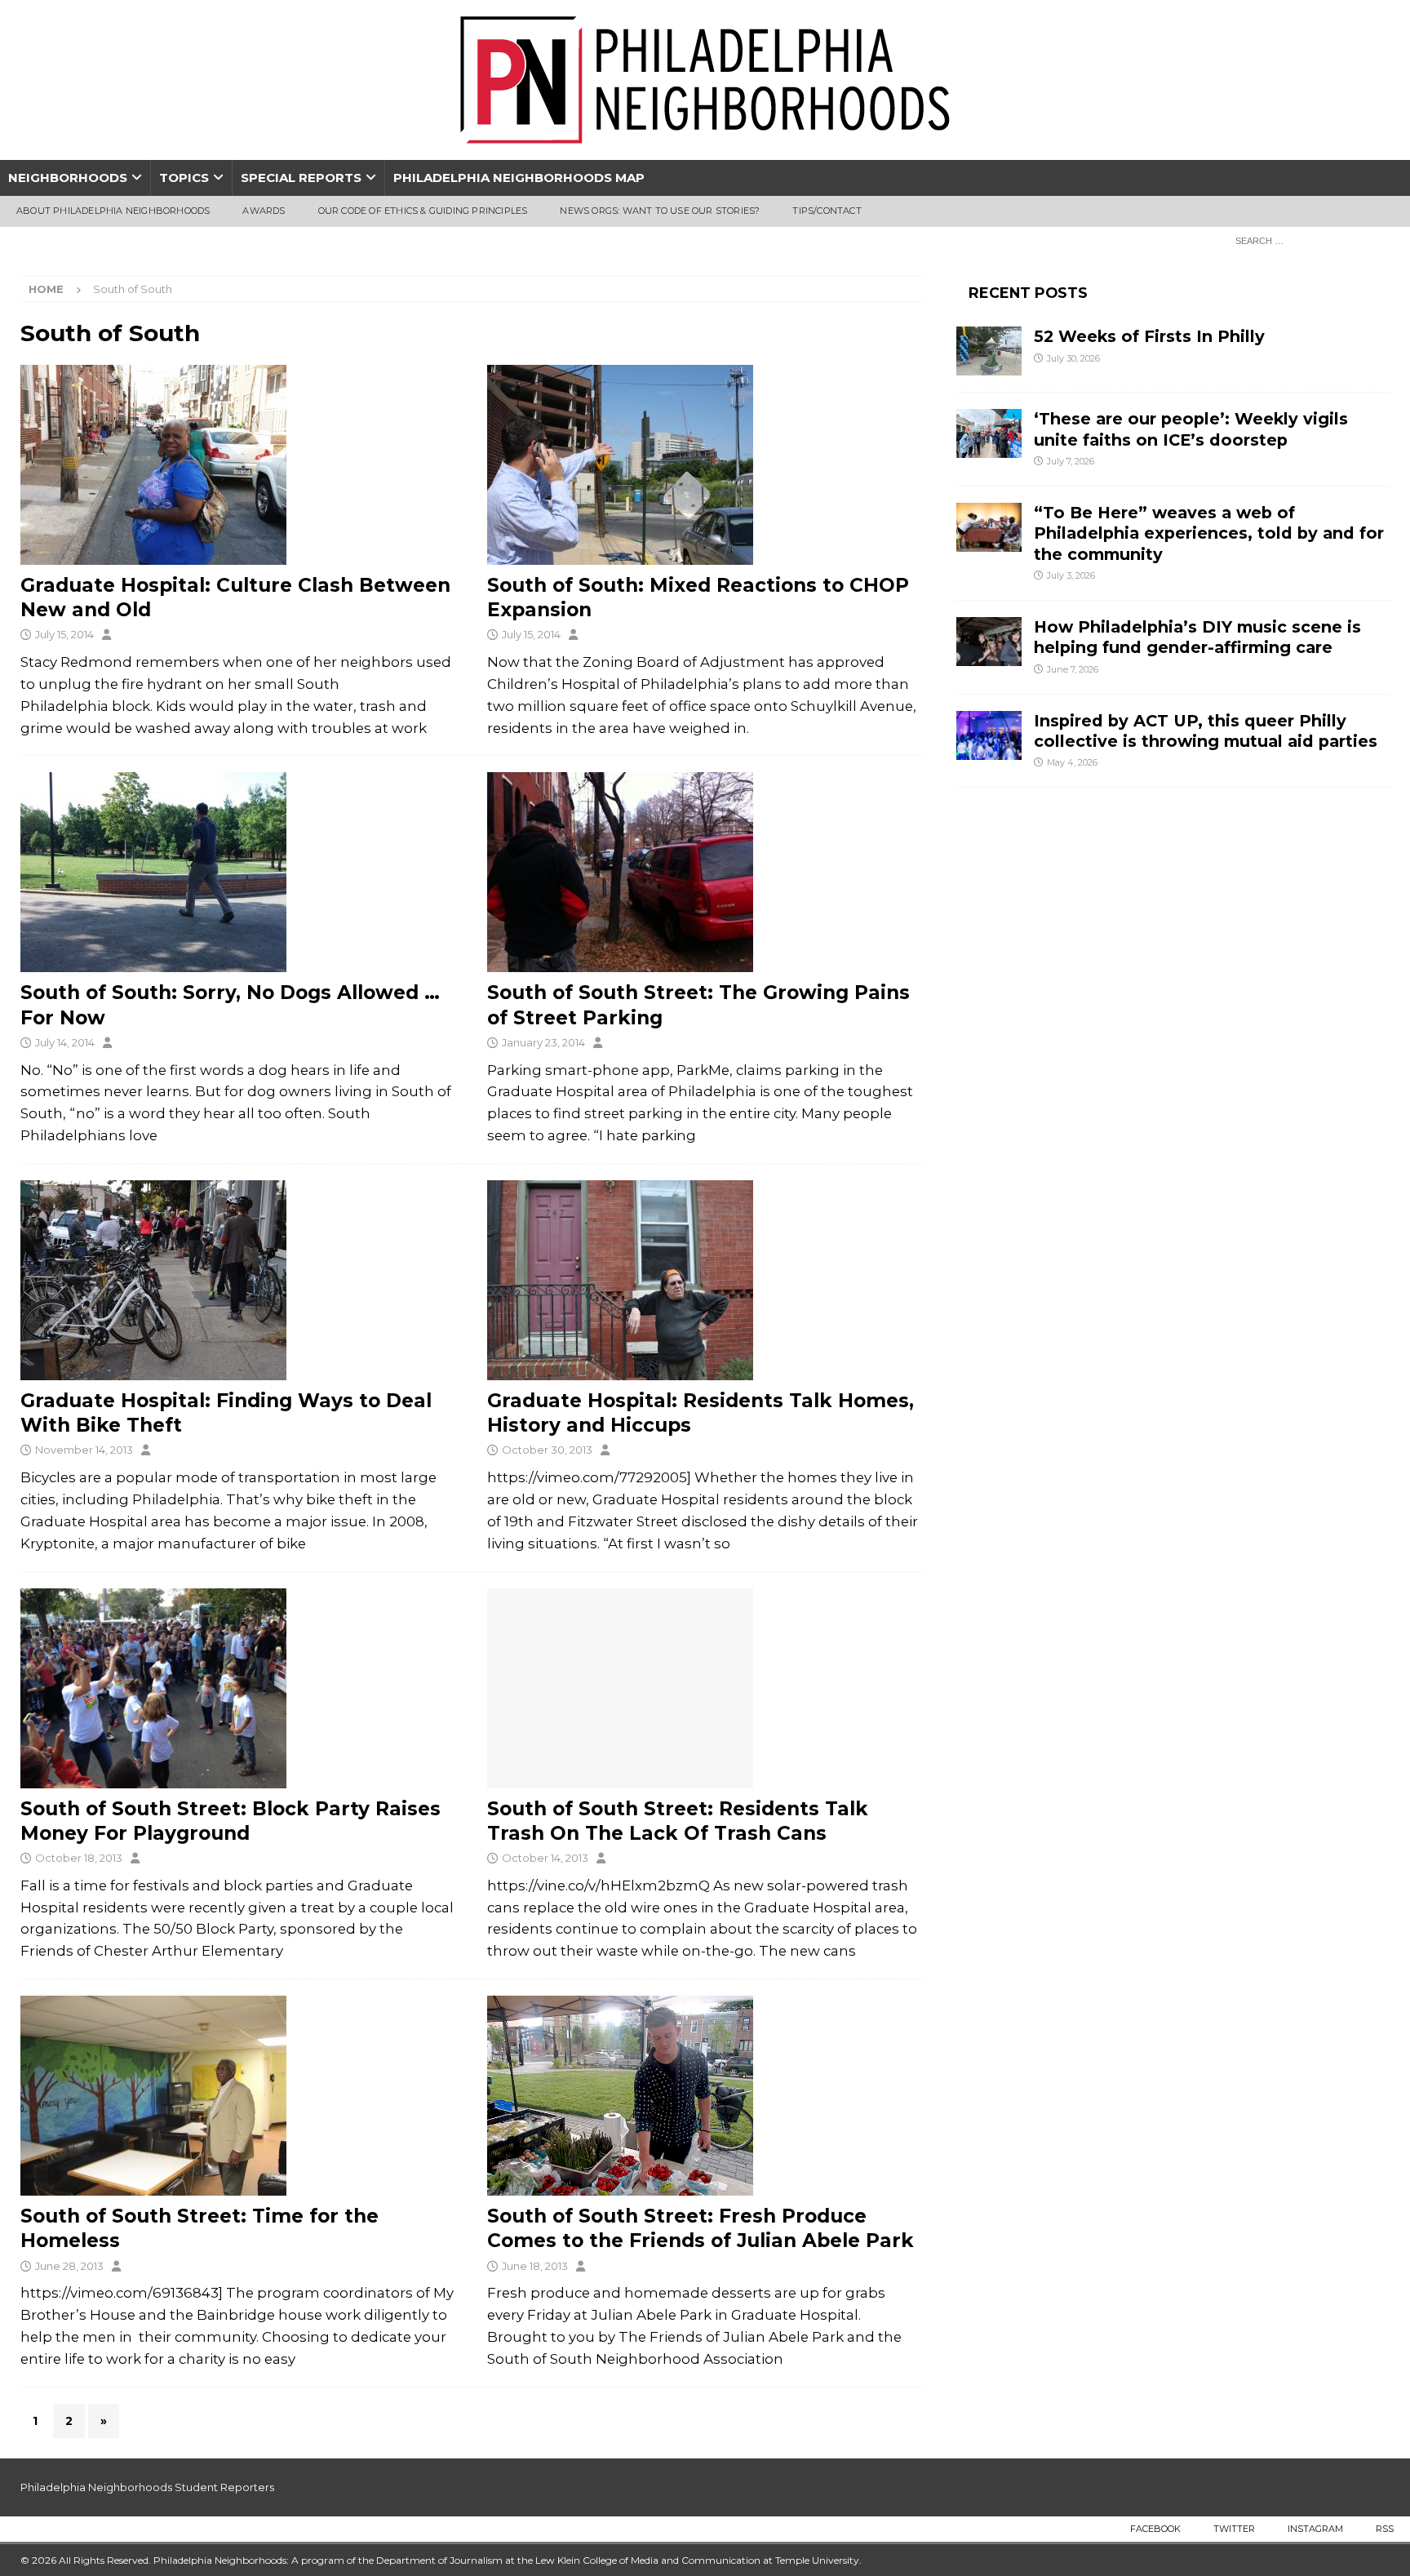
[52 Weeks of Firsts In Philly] (989, 351)
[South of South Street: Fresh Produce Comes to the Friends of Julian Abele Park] (705, 2096)
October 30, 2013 (547, 1450)
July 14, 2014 (65, 1042)
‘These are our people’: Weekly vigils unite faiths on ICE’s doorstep (1191, 429)
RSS (1385, 2529)
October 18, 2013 (79, 1858)
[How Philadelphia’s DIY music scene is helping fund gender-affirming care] (989, 642)
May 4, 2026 (1072, 762)
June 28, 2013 (69, 2266)
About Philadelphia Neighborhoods (113, 211)
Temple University (817, 2560)
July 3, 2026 (1071, 575)
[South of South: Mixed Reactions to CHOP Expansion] (705, 465)
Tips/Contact (827, 211)
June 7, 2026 (1073, 669)
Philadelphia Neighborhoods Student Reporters (147, 2487)
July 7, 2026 (1071, 461)
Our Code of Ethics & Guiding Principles (423, 211)
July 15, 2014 (64, 634)
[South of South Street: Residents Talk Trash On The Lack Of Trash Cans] (705, 1688)
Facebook (1155, 2529)
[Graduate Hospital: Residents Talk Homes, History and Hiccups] (705, 1280)
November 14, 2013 (84, 1450)
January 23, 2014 (543, 1042)
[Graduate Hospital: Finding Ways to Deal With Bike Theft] (238, 1280)
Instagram (1315, 2529)
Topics (184, 178)
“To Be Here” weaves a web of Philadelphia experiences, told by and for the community (1209, 533)
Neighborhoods (68, 178)
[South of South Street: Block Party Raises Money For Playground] (238, 1688)
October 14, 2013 (545, 1858)
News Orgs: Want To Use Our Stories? (660, 211)
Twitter (1234, 2529)
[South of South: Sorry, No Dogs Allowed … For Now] (238, 872)
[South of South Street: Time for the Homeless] (238, 2096)
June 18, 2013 (535, 2266)
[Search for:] (1308, 240)
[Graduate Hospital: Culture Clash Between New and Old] (238, 465)
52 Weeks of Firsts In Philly (1149, 336)
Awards (264, 211)
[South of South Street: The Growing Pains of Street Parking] (705, 872)
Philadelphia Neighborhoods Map (519, 178)
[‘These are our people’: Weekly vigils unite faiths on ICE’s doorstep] (989, 433)
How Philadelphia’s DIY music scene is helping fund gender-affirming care (1197, 637)
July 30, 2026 (1073, 358)
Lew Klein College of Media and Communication (648, 2560)
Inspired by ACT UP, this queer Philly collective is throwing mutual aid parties (1208, 731)
